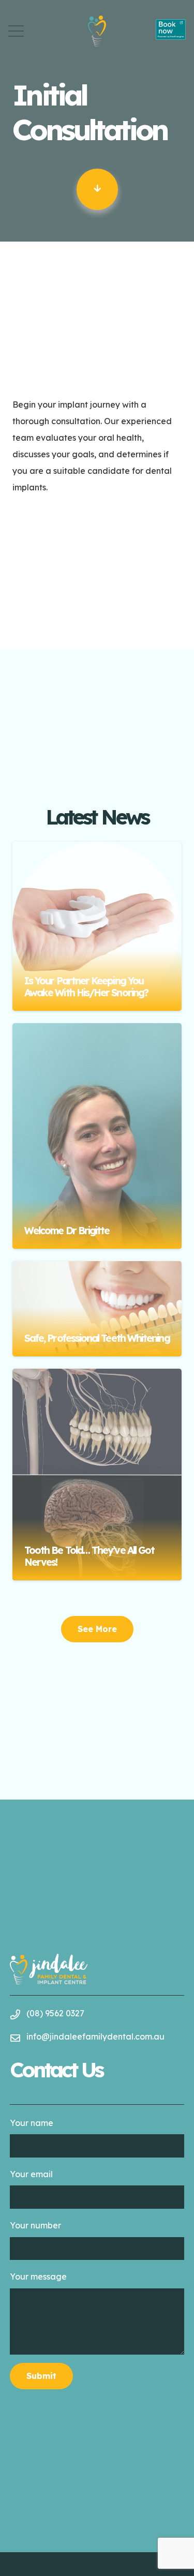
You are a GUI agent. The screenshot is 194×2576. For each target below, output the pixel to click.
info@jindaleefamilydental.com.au (95, 2036)
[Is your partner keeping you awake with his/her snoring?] (97, 926)
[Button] (97, 189)
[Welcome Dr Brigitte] (97, 1136)
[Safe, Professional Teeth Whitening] (97, 1309)
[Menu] (16, 31)
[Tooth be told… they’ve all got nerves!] (97, 1474)
